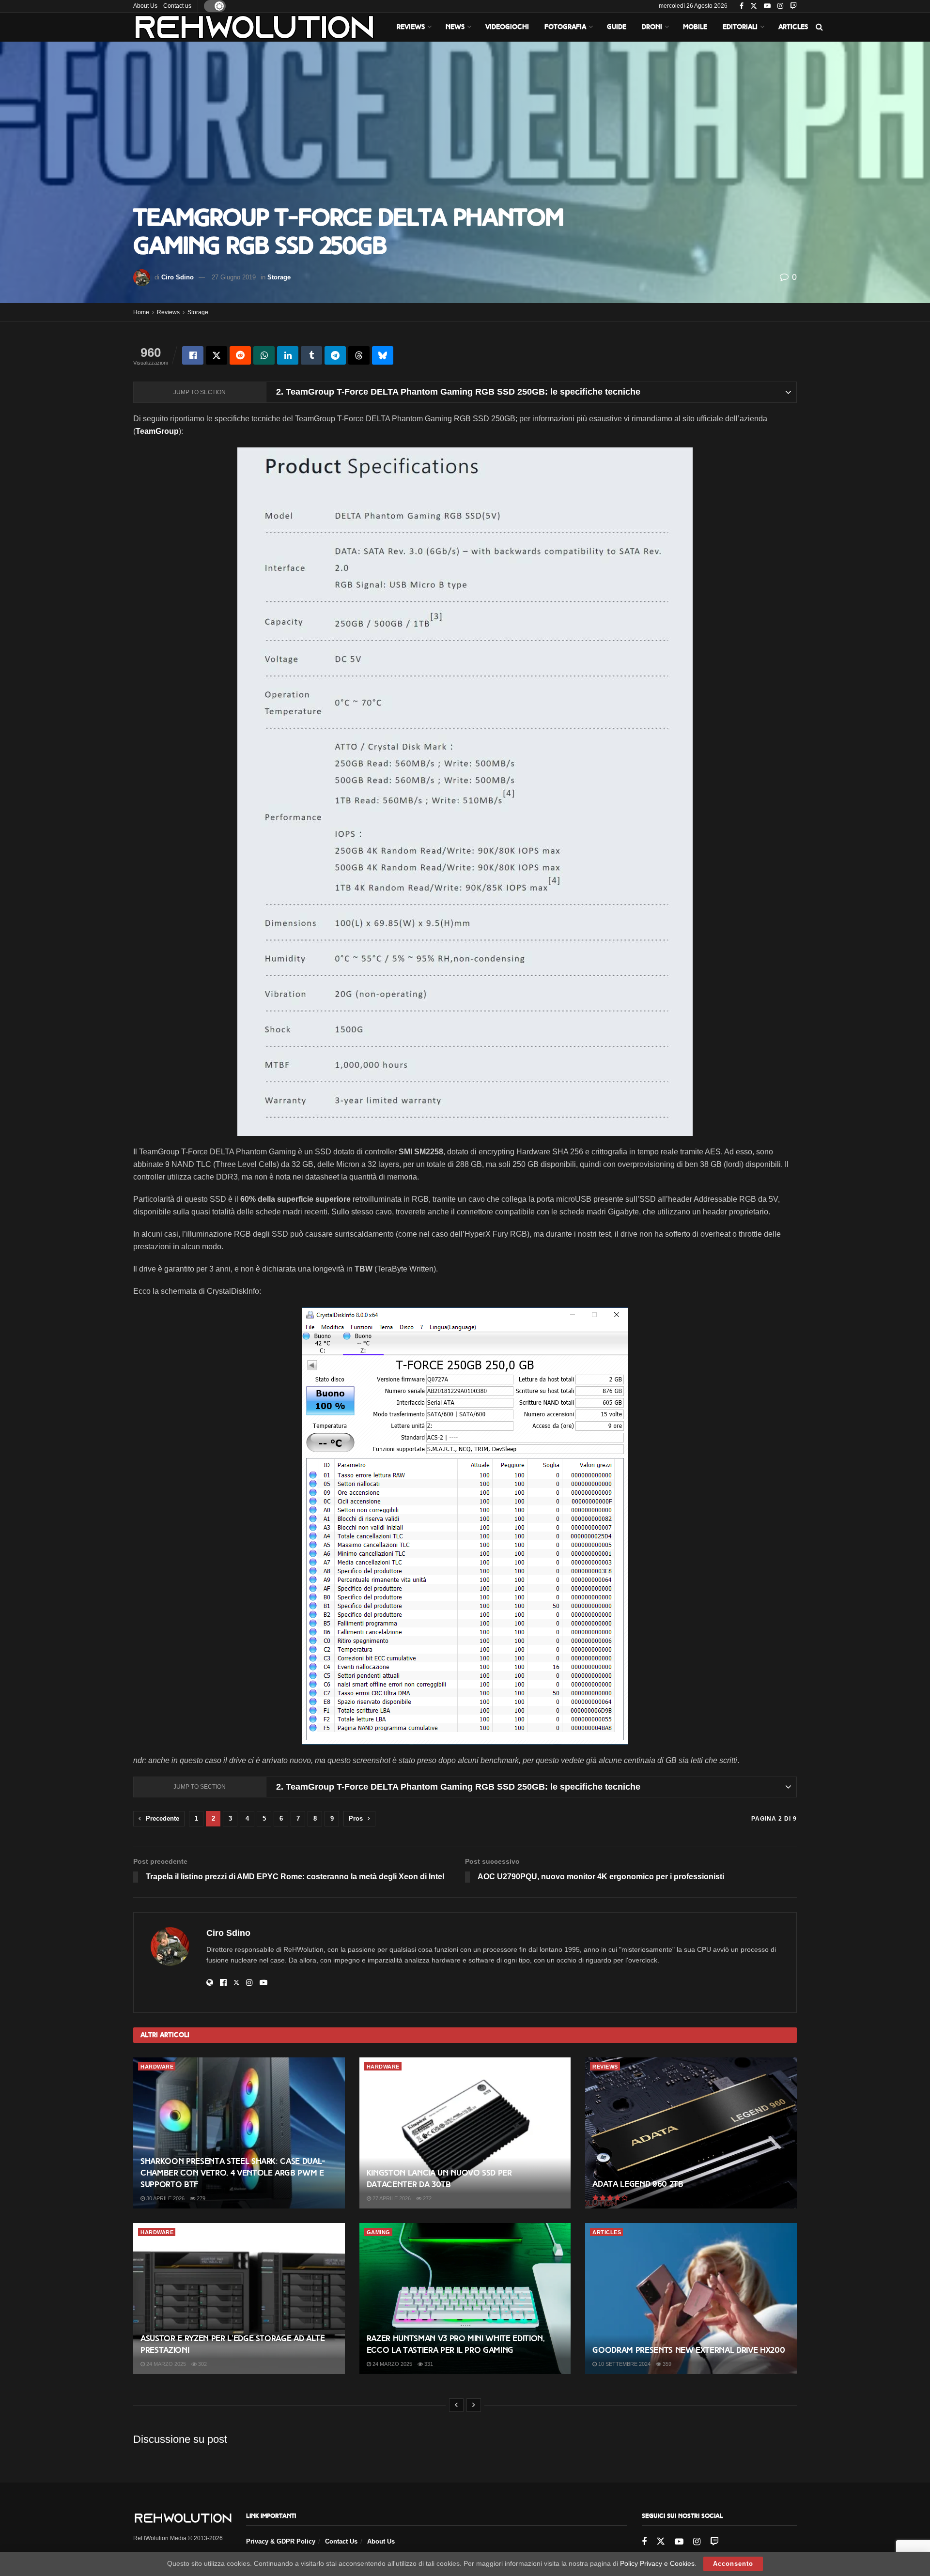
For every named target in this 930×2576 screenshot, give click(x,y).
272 (426, 2198)
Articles (793, 27)
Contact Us (341, 2541)
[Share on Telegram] (335, 355)
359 (666, 2364)
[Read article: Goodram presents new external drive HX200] (691, 2299)
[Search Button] (819, 27)
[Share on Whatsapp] (264, 355)
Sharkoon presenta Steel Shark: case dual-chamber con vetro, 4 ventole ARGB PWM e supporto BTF (233, 2173)
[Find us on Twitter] (754, 6)
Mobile (695, 27)
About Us (145, 6)
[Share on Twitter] (217, 355)
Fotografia (565, 27)
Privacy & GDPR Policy (281, 2541)
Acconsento (733, 2564)
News (455, 27)
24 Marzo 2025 (165, 2364)
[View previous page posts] (456, 2405)
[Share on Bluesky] (383, 355)
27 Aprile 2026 (391, 2198)
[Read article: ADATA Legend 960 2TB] (691, 2133)
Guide (617, 27)
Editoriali (740, 27)
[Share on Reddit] (240, 355)
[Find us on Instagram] (780, 6)
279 (200, 2198)
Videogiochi (507, 27)
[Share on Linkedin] (288, 355)
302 (202, 2364)
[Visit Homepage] (254, 27)
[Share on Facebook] (193, 355)
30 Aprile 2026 (165, 2198)
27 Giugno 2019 (234, 277)
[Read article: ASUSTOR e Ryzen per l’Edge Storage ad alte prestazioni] (239, 2299)
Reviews (411, 27)
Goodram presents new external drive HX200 (689, 2350)
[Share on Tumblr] (311, 355)
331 (428, 2364)
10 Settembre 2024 (624, 2364)
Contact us (177, 6)
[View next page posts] (474, 2405)
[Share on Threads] (359, 355)
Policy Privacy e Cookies (657, 2563)
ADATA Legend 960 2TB (638, 2184)
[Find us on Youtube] (767, 6)
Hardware (157, 2067)
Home (141, 312)
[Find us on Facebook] (742, 6)
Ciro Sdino (178, 277)
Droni (652, 27)
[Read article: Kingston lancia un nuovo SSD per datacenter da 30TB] (465, 2133)
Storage (279, 277)
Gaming (379, 2232)
